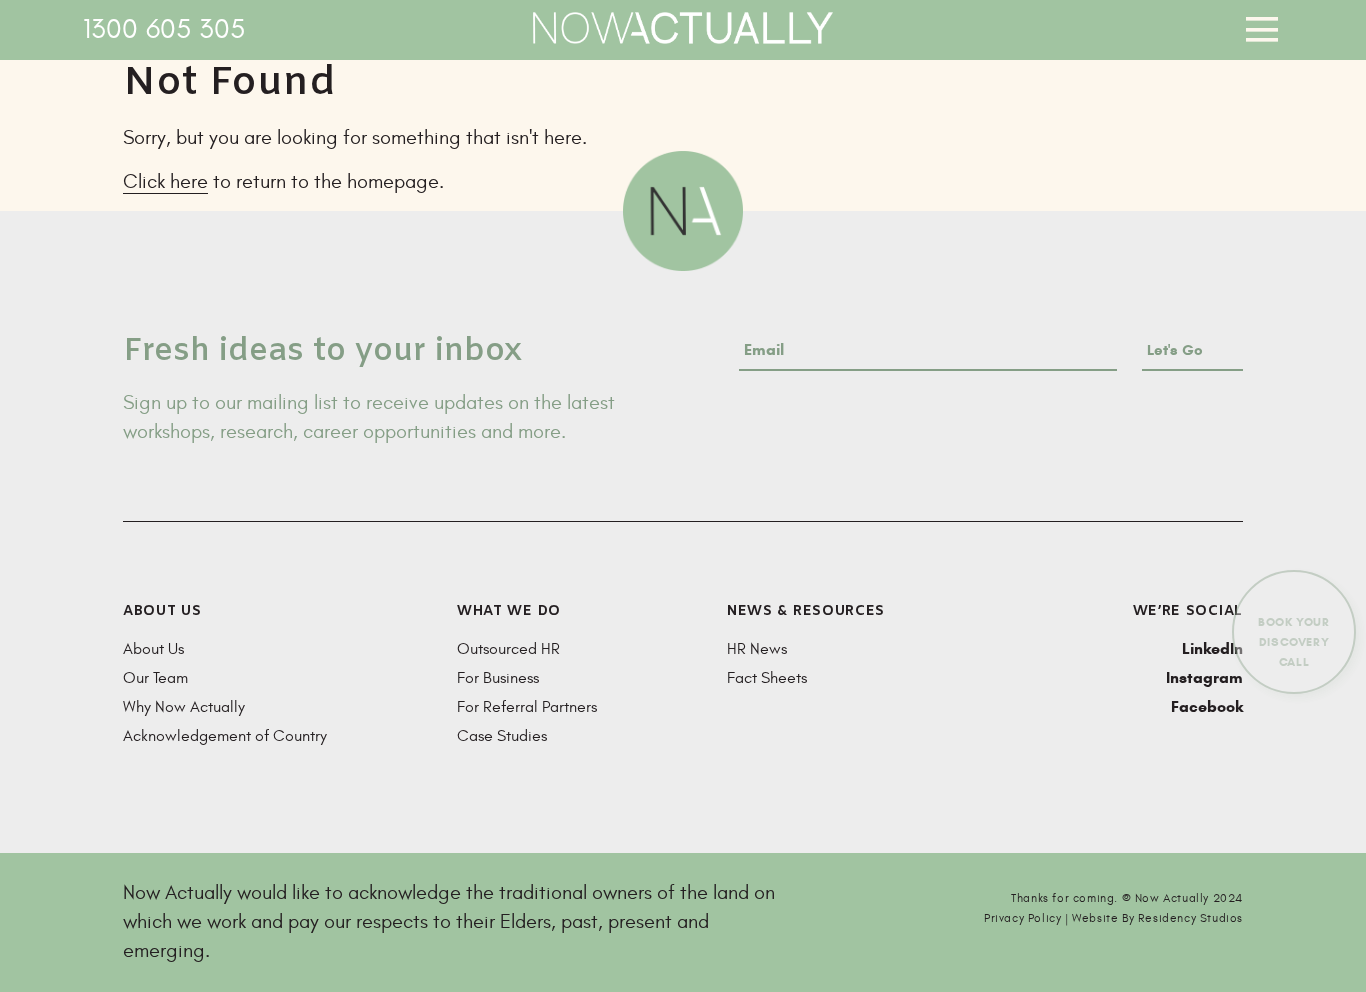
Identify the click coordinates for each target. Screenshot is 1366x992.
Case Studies (502, 736)
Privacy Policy (1022, 918)
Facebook (1207, 706)
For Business (498, 678)
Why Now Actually (184, 707)
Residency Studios (1190, 918)
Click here (165, 181)
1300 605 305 (164, 29)
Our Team (155, 678)
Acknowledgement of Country (225, 736)
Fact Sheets (767, 678)
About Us (153, 649)
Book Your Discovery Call (1293, 641)
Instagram (1204, 677)
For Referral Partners (527, 707)
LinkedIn (1212, 648)
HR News (757, 649)
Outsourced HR (508, 649)
